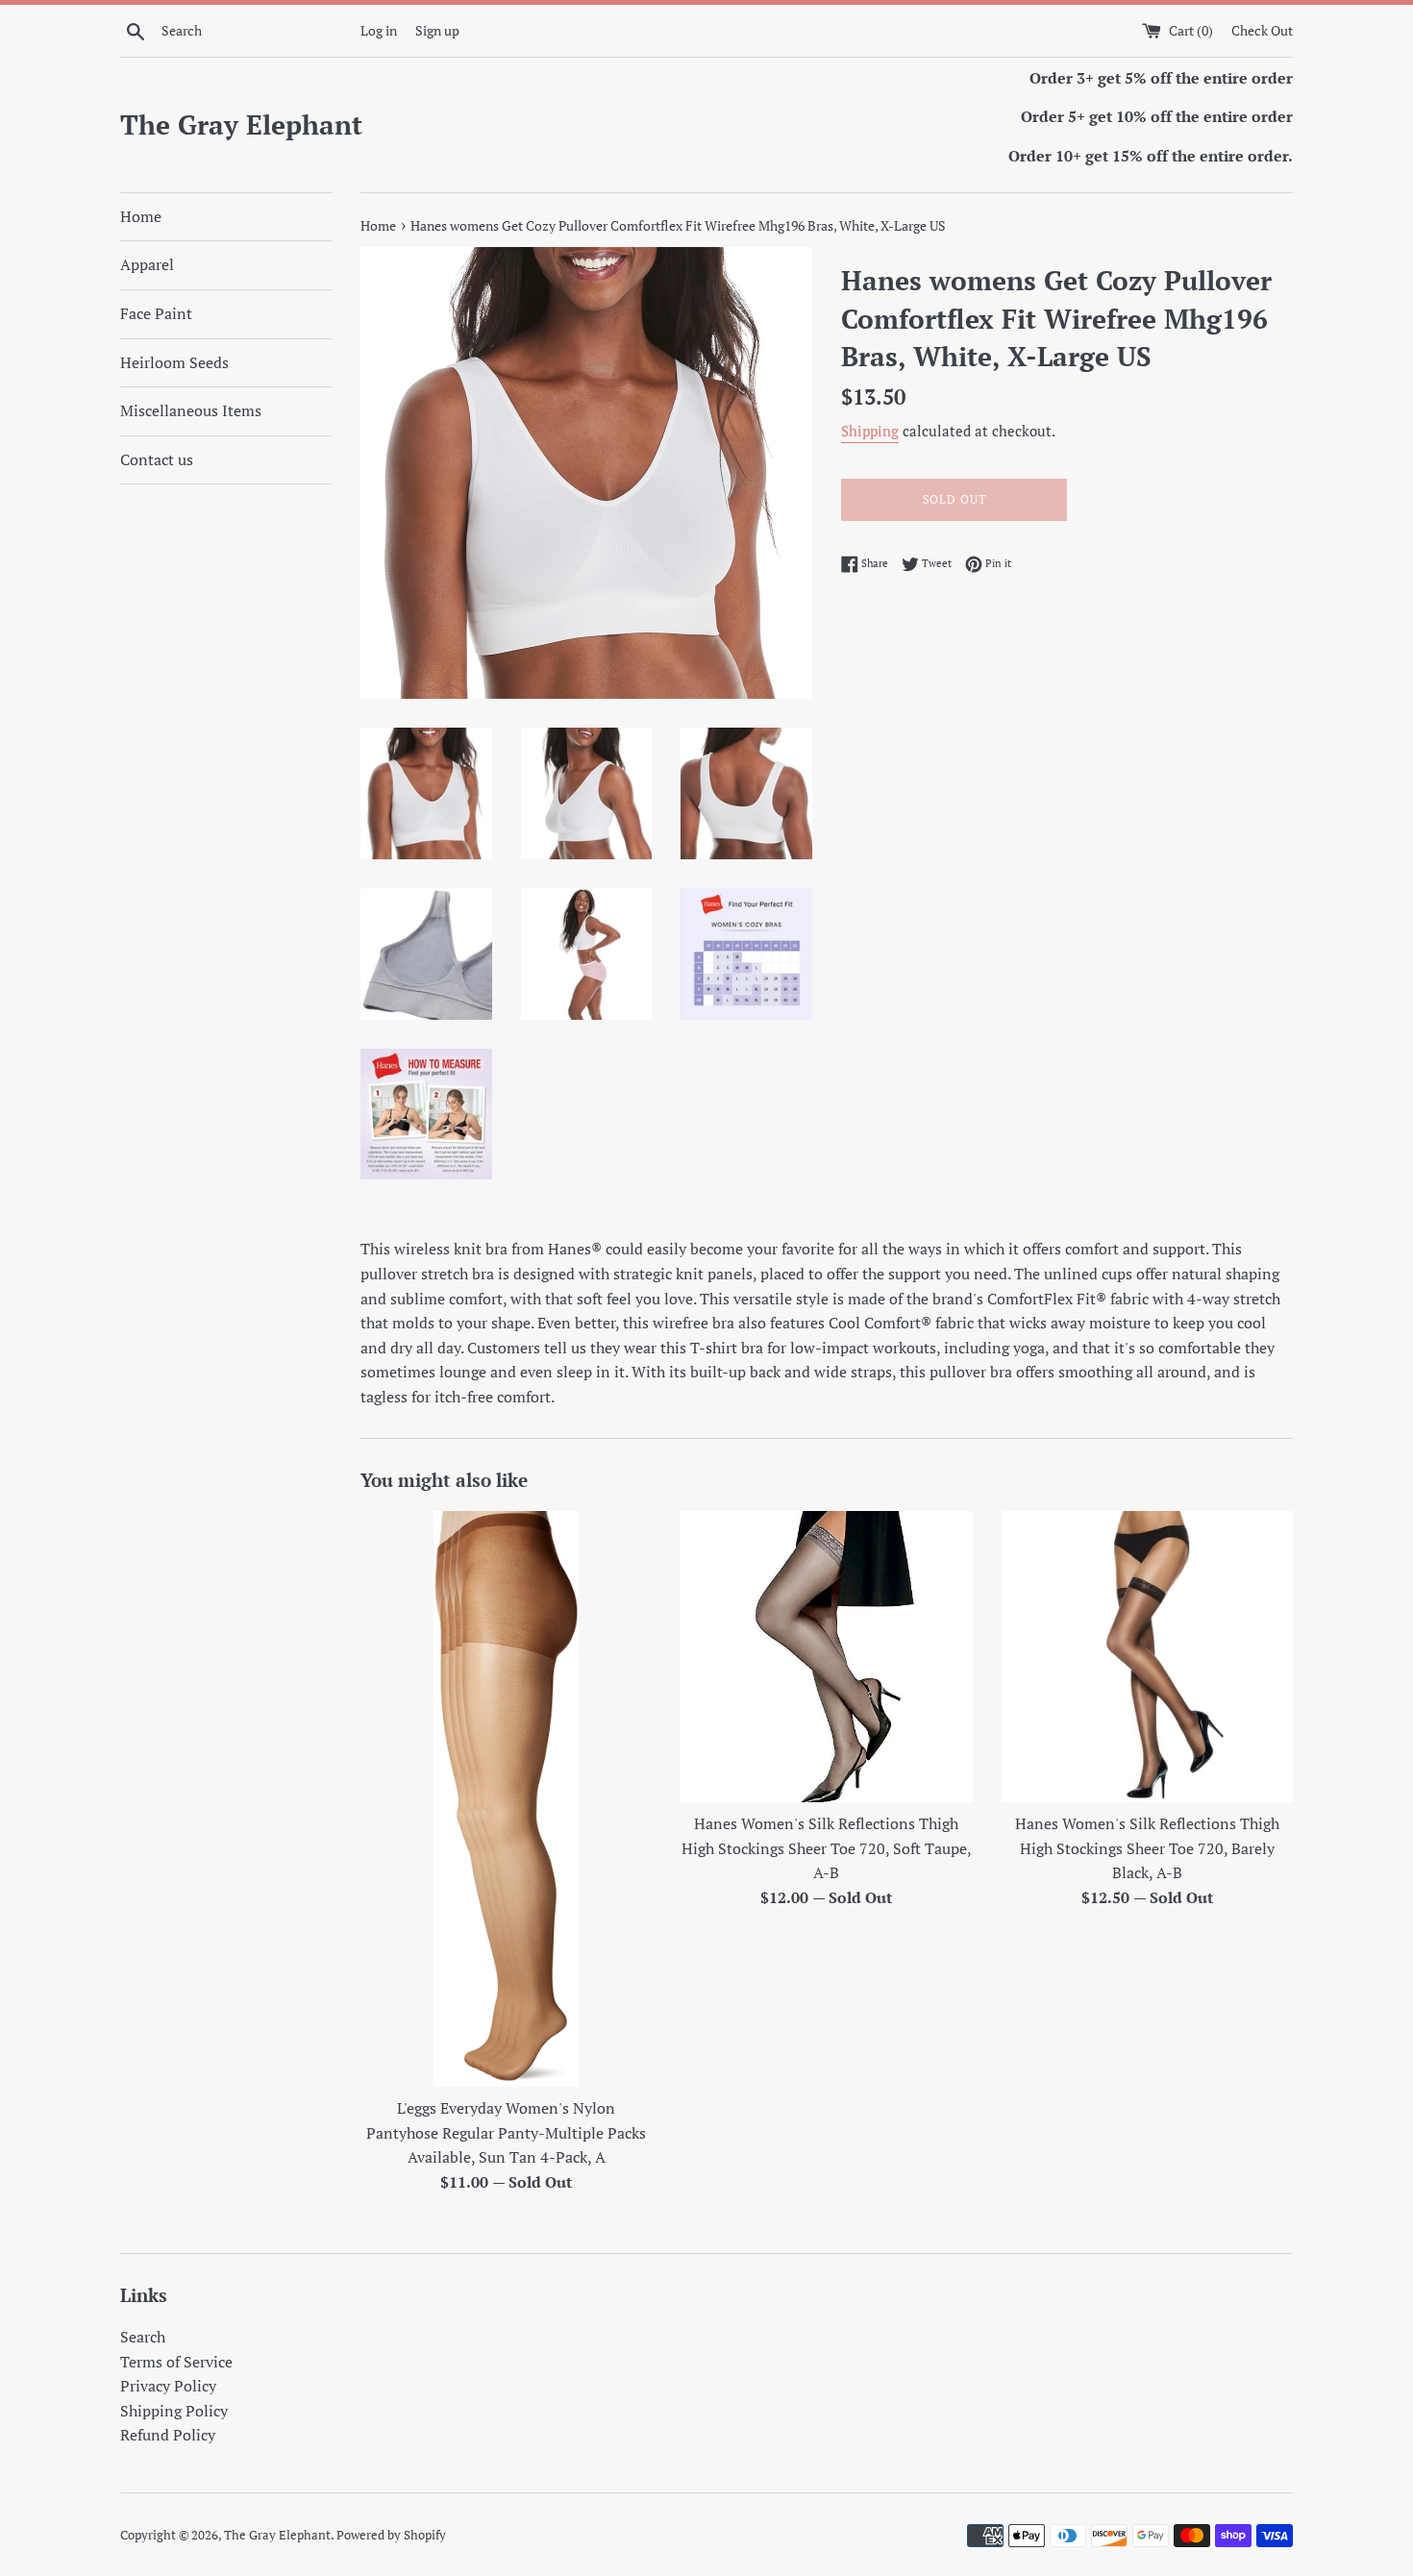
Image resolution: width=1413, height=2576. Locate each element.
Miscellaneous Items (191, 410)
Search (143, 2337)
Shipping (870, 431)
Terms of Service (176, 2362)
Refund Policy (168, 2435)
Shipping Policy (174, 2411)
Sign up (437, 30)
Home (141, 216)
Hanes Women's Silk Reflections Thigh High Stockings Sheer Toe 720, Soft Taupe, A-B (827, 1848)
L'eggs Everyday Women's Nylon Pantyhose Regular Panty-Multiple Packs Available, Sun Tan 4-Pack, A (506, 2132)
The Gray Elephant (241, 124)
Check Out (1262, 30)
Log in (379, 30)
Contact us (157, 459)
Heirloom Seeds (174, 362)
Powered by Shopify (391, 2535)
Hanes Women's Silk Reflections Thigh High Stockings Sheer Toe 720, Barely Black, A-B (1147, 1848)
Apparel (147, 264)
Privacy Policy (168, 2386)
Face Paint (156, 313)
